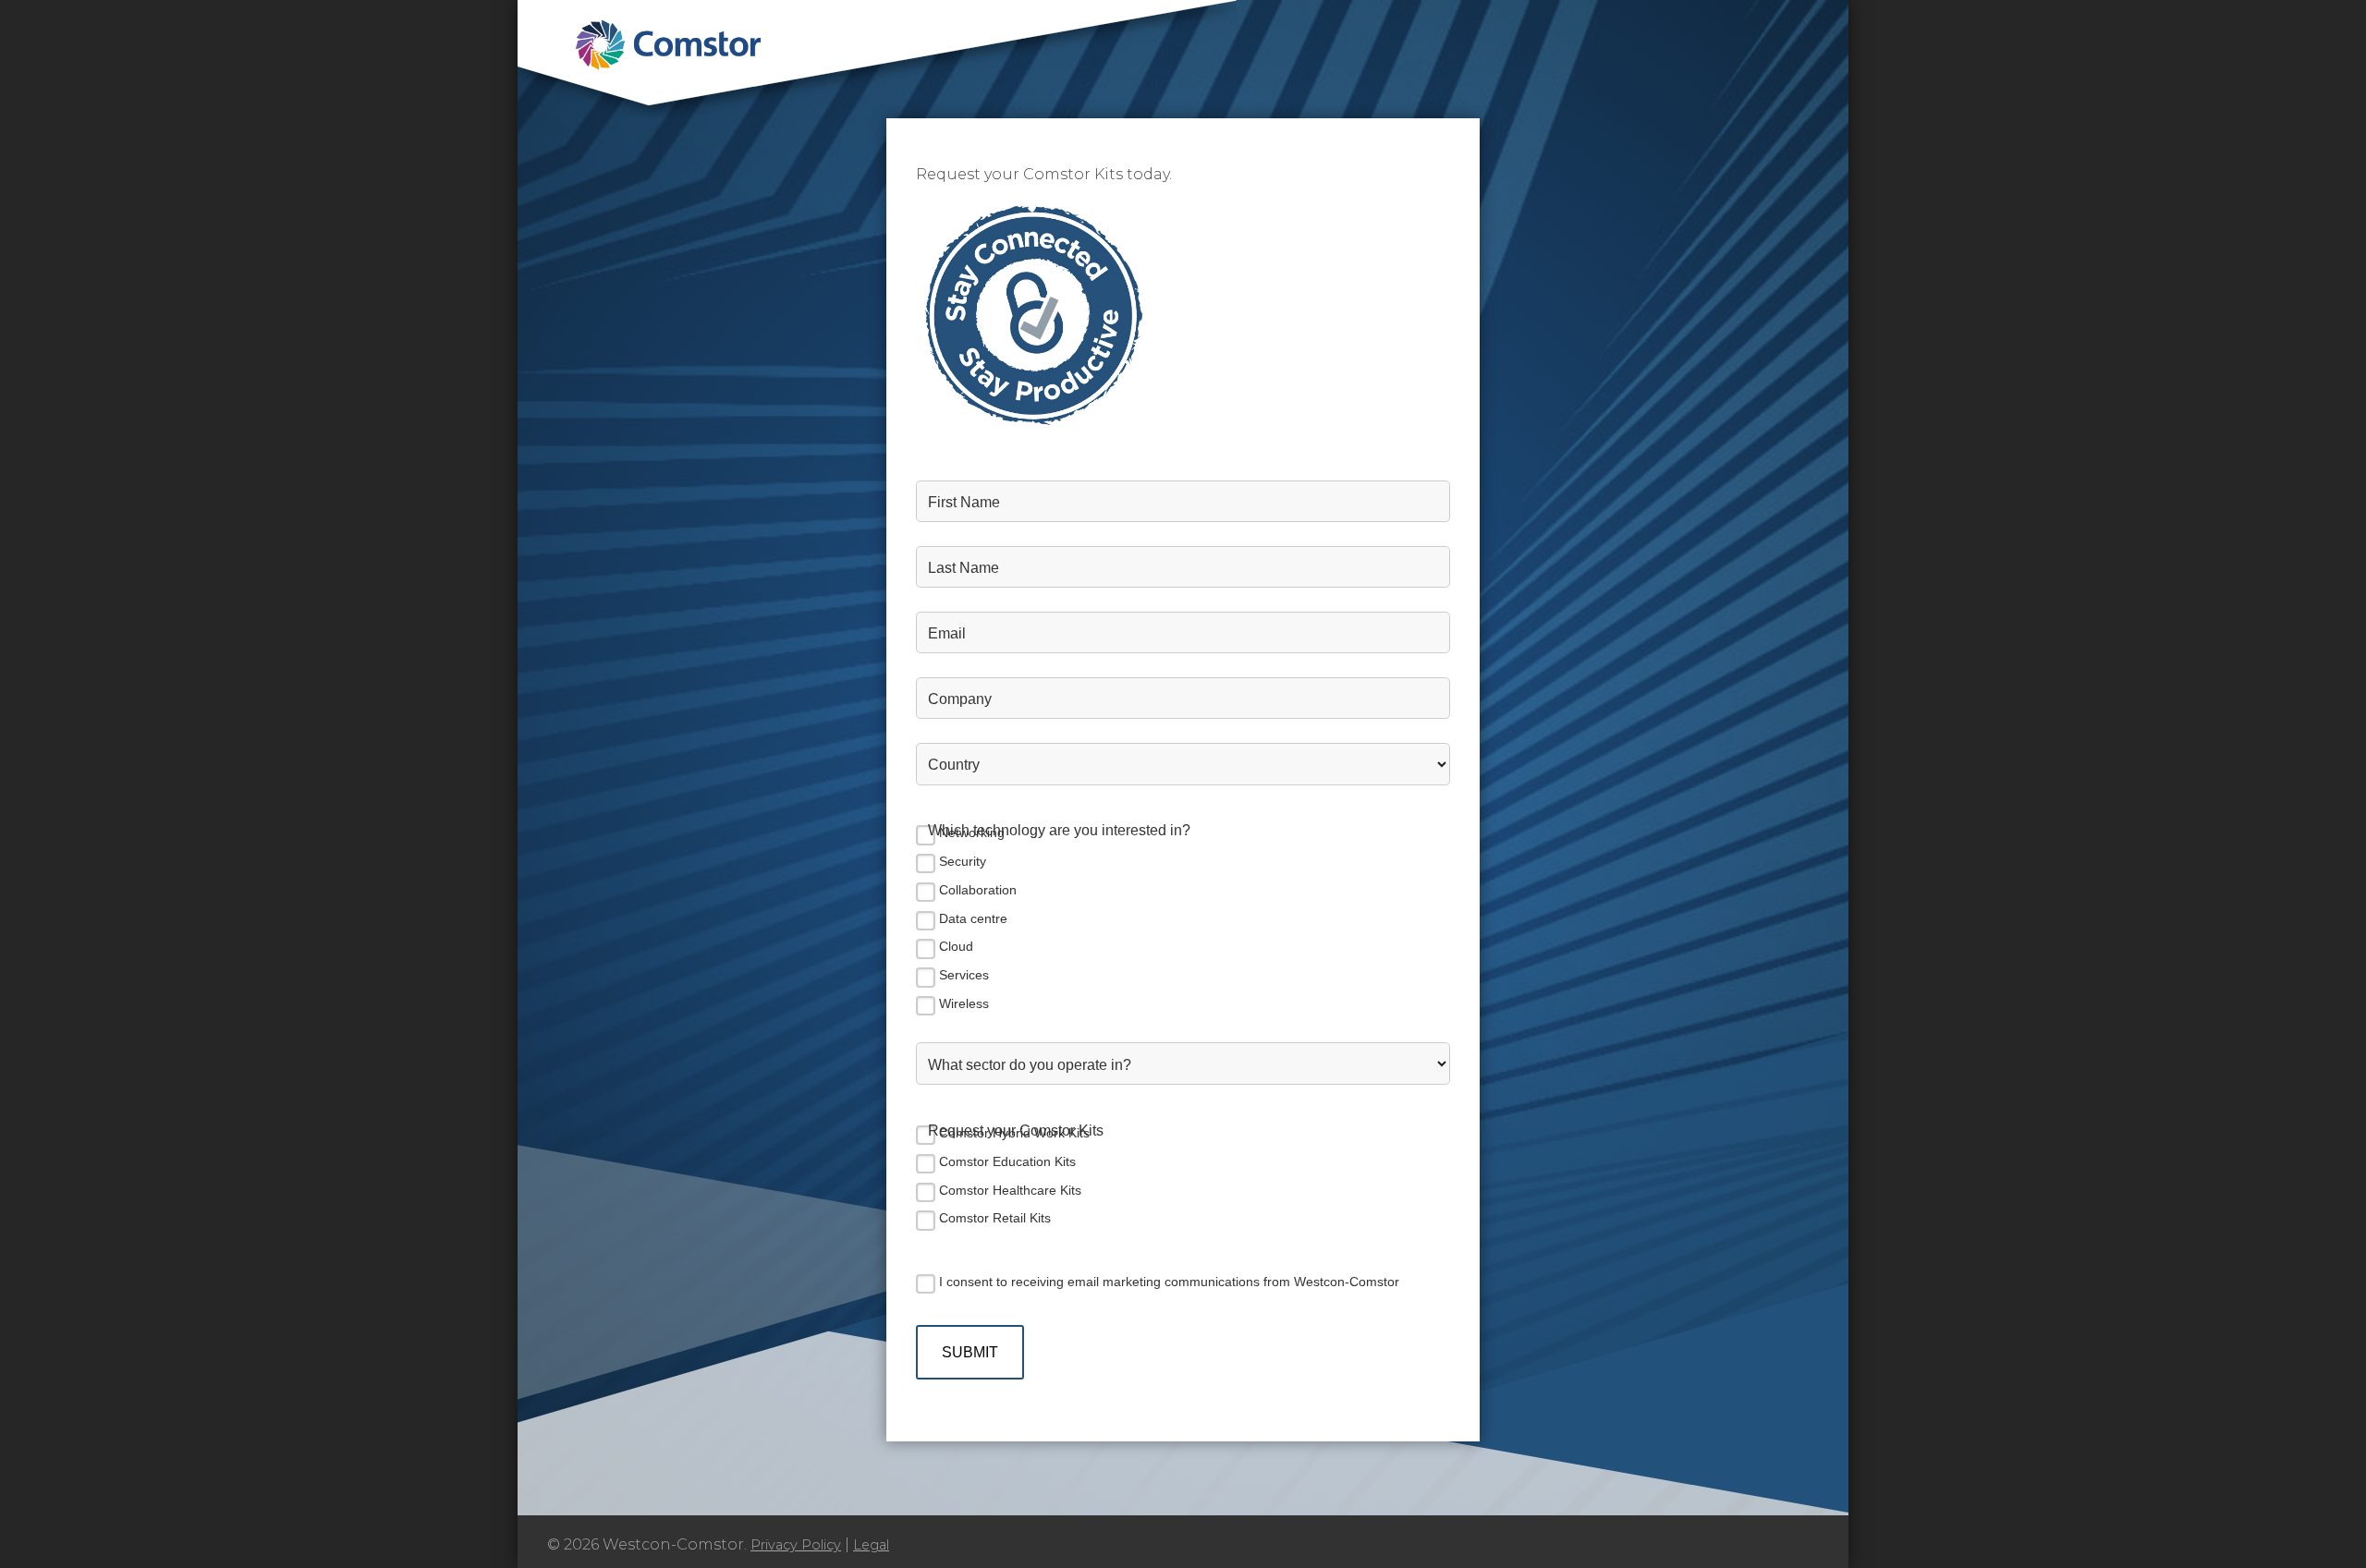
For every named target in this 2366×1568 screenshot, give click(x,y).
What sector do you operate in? (1030, 1064)
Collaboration (978, 890)
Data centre (973, 918)
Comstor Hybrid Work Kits (1014, 1133)
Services (964, 975)
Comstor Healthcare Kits (1010, 1190)
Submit (970, 1352)
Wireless (964, 1003)
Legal (871, 1545)
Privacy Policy (796, 1545)
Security (963, 861)
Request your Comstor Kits (1016, 1130)
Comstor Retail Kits (995, 1218)
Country (954, 764)
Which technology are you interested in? (1059, 830)
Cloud (956, 946)
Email (947, 633)
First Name (964, 502)
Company (960, 699)
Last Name (963, 567)
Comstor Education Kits (1007, 1161)
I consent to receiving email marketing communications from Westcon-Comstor (1169, 1282)
